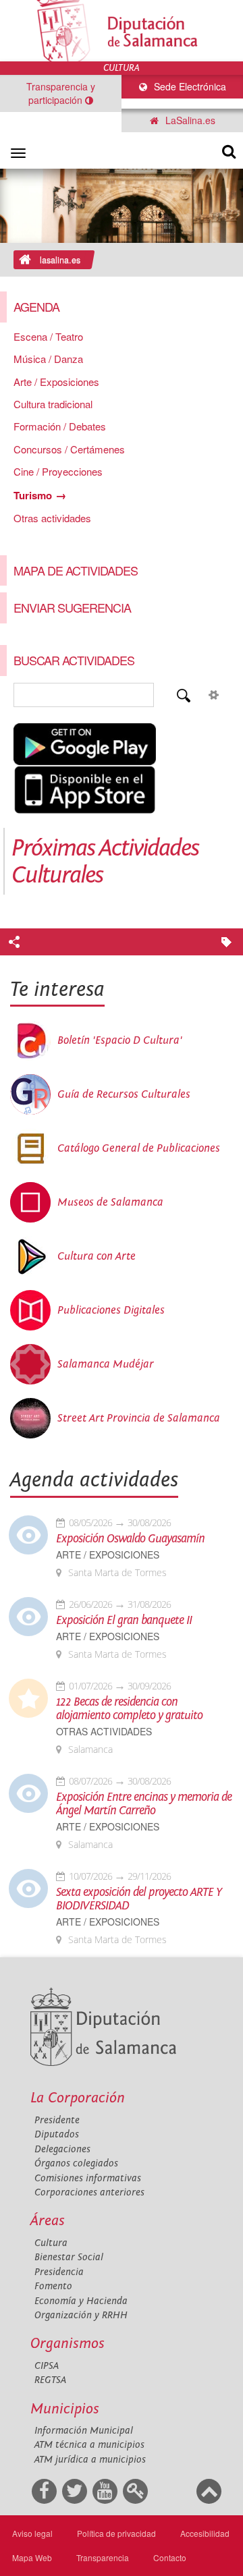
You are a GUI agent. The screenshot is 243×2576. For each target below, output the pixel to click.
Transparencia (103, 2557)
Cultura (51, 2243)
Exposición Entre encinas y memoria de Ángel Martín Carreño (144, 1804)
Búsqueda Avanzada (213, 695)
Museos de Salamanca (110, 1202)
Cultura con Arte (97, 1256)
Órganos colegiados (76, 2163)
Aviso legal (32, 2533)
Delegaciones (62, 2149)
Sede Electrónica (189, 86)
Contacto (170, 2557)
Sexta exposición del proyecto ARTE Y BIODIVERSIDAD (139, 1899)
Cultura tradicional (53, 404)
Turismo (33, 495)
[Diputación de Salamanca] (122, 31)
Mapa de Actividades (76, 570)
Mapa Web (32, 2557)
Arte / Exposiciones (56, 382)
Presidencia (59, 2272)
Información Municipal (84, 2431)
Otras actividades (52, 518)
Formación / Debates (60, 426)
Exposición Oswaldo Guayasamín (130, 1539)
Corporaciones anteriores (89, 2192)
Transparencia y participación (61, 93)
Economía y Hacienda (81, 2301)
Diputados (57, 2134)
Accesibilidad (205, 2533)
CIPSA (47, 2366)
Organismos (67, 2344)
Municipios (65, 2409)
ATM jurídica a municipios (90, 2460)
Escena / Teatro (48, 336)
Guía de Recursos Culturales (124, 1094)
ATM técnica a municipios (89, 2445)
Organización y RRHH (81, 2315)
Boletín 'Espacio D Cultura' (120, 1040)
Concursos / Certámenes (69, 449)
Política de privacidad (116, 2533)
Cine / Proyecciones (58, 471)
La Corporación (78, 2098)
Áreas (48, 2221)
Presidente (57, 2120)
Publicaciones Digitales (111, 1310)
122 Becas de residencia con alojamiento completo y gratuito (129, 1709)
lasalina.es (60, 260)
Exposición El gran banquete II (124, 1621)
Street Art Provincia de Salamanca (139, 1418)
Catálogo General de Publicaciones (139, 1148)
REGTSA (50, 2380)
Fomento (53, 2286)
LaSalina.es (189, 120)
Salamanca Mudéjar (106, 1364)
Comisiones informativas (88, 2178)
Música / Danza (48, 359)
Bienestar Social (69, 2257)
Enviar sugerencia (72, 607)
